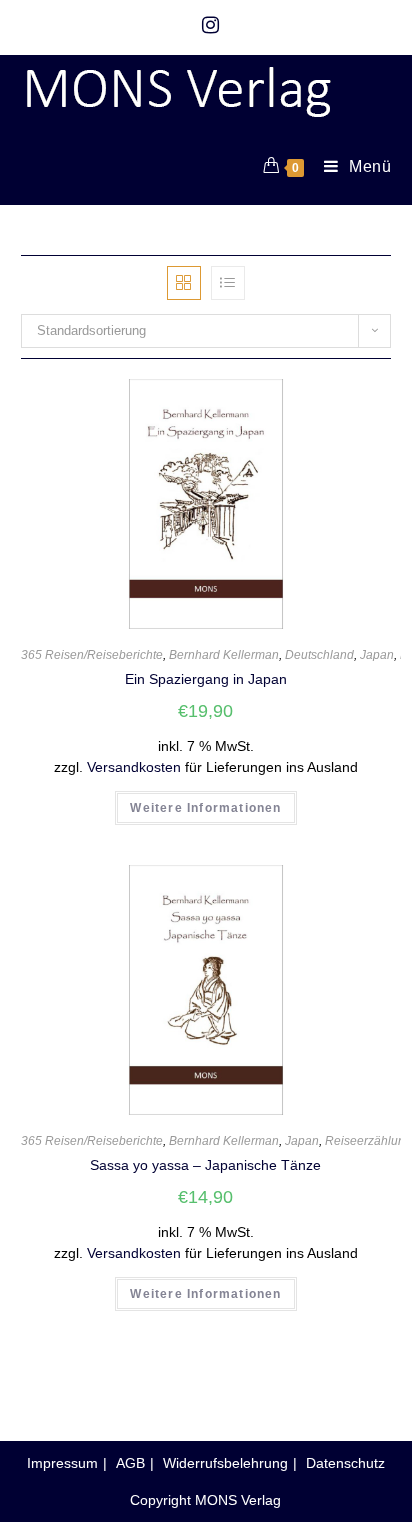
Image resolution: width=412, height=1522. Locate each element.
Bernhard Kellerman (224, 655)
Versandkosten (134, 767)
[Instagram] (205, 25)
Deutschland (319, 655)
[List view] (228, 283)
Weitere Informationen (205, 808)
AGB (130, 1463)
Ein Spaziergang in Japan (206, 679)
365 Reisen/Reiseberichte (92, 655)
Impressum (62, 1463)
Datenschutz (345, 1463)
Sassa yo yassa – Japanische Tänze (205, 1165)
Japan (377, 655)
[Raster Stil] (184, 283)
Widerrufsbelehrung (225, 1463)
